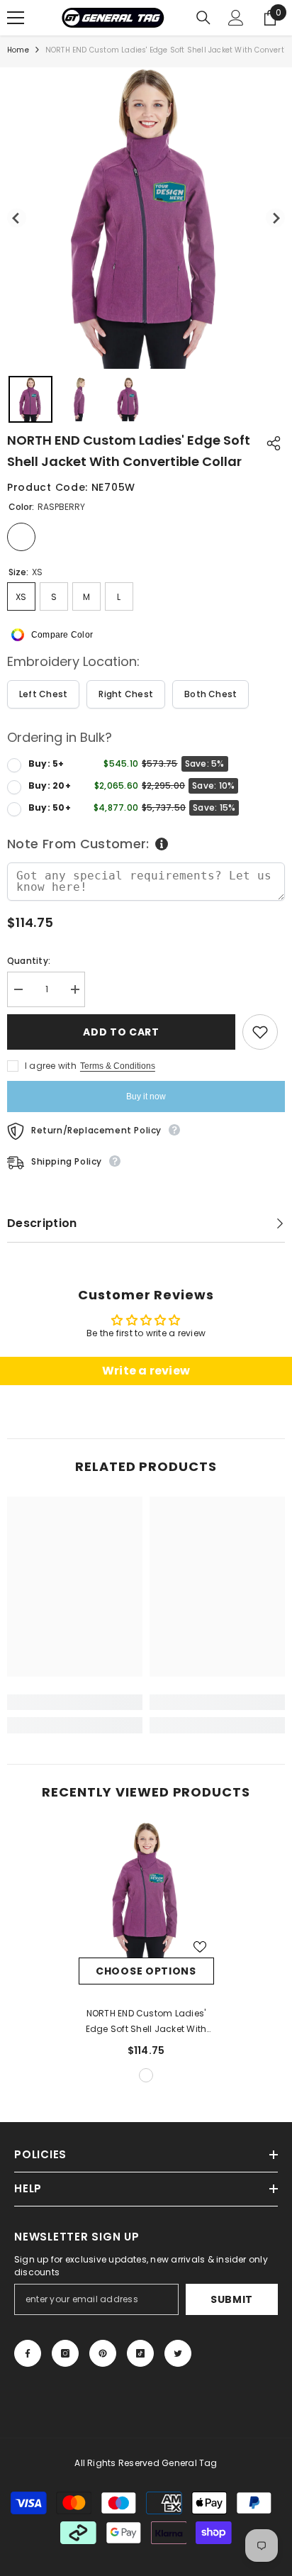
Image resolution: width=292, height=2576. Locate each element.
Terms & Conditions (118, 1066)
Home (18, 50)
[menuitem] (30, 399)
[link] (75, 1702)
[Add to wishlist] (260, 1032)
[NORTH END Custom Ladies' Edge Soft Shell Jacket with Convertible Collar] (146, 1890)
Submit (232, 2299)
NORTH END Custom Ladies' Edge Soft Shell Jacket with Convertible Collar (146, 2022)
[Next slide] (275, 218)
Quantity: (29, 961)
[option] (146, 1954)
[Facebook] (28, 2353)
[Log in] (236, 18)
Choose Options (146, 1971)
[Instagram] (65, 2353)
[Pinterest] (103, 2353)
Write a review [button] (146, 1371)
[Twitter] (178, 2353)
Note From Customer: (78, 844)
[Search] (203, 18)
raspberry (146, 2075)
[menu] (16, 18)
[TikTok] (140, 2353)
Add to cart (121, 1032)
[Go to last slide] (17, 218)
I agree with (51, 1066)
